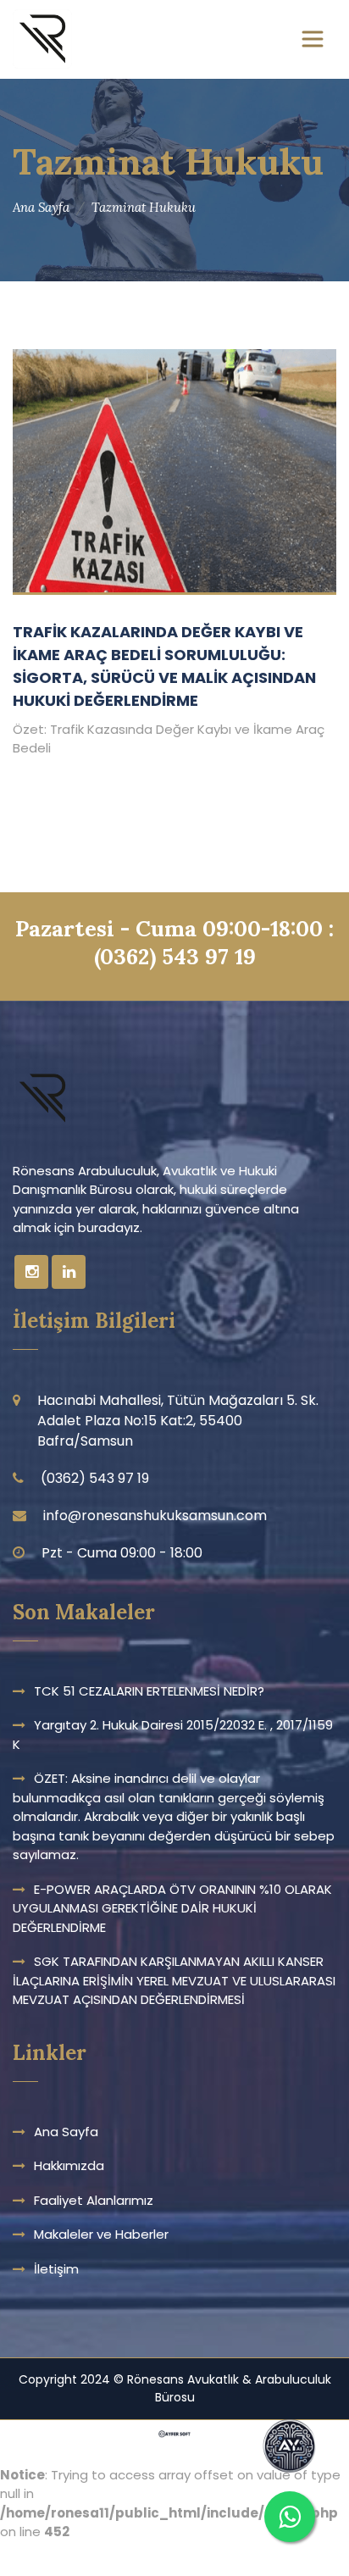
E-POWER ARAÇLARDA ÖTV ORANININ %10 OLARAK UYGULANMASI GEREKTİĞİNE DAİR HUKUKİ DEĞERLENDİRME (172, 1908)
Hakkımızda (69, 2165)
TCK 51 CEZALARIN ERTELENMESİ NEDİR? (149, 1691)
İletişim (56, 2269)
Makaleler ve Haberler (101, 2234)
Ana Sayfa (41, 207)
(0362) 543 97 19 (175, 956)
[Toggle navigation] (313, 39)
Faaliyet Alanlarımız (94, 2200)
